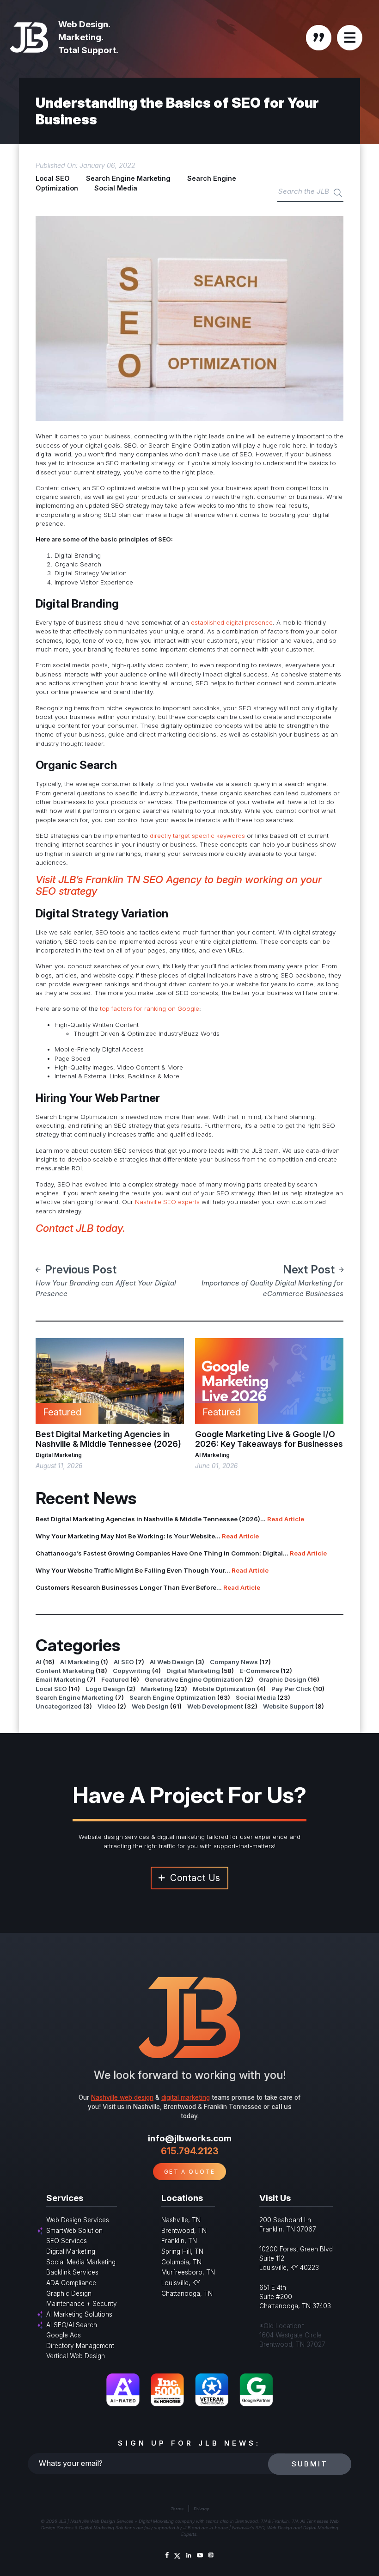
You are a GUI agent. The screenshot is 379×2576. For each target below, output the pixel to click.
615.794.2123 (190, 2151)
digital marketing (186, 2097)
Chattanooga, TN (187, 2293)
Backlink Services (72, 2272)
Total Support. (88, 50)
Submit (310, 2464)
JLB (187, 2528)
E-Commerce (259, 1671)
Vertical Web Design (76, 2356)
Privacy (201, 2509)
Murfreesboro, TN (188, 2272)
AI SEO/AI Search (72, 2325)
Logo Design (105, 1689)
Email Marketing (61, 1679)
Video (107, 1706)
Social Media (116, 188)
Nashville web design (122, 2097)
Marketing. (81, 37)
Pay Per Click (291, 1689)
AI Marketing (212, 1455)
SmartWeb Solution (74, 2231)
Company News (234, 1662)
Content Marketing (65, 1671)
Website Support (288, 1706)
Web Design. (84, 24)
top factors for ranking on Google (150, 1008)
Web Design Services (78, 2220)
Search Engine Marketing (128, 178)
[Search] (338, 193)
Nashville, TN (181, 2220)
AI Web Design (172, 1662)
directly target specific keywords (197, 836)
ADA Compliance (71, 2283)
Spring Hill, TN (182, 2251)
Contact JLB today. (82, 1228)
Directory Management (80, 2346)
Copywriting (132, 1671)
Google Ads (64, 2335)
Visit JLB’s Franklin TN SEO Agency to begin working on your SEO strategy (179, 885)
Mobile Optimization (224, 1689)
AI (39, 1662)
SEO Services (67, 2241)
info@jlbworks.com (190, 2138)
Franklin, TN (179, 2241)
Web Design (150, 1706)
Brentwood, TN (184, 2231)
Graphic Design (283, 1679)
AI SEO (124, 1662)
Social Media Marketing (81, 2262)
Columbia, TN (181, 2262)
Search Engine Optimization (173, 1697)
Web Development (215, 1706)
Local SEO (53, 178)
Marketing (157, 1689)
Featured (115, 1679)
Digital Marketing (59, 1455)
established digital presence (231, 622)
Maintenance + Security (82, 2304)
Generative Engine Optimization (194, 1679)
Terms (177, 2509)
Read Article (286, 1519)
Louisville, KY (181, 2283)
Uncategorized (59, 1706)
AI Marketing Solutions (79, 2314)
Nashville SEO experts (167, 1202)
